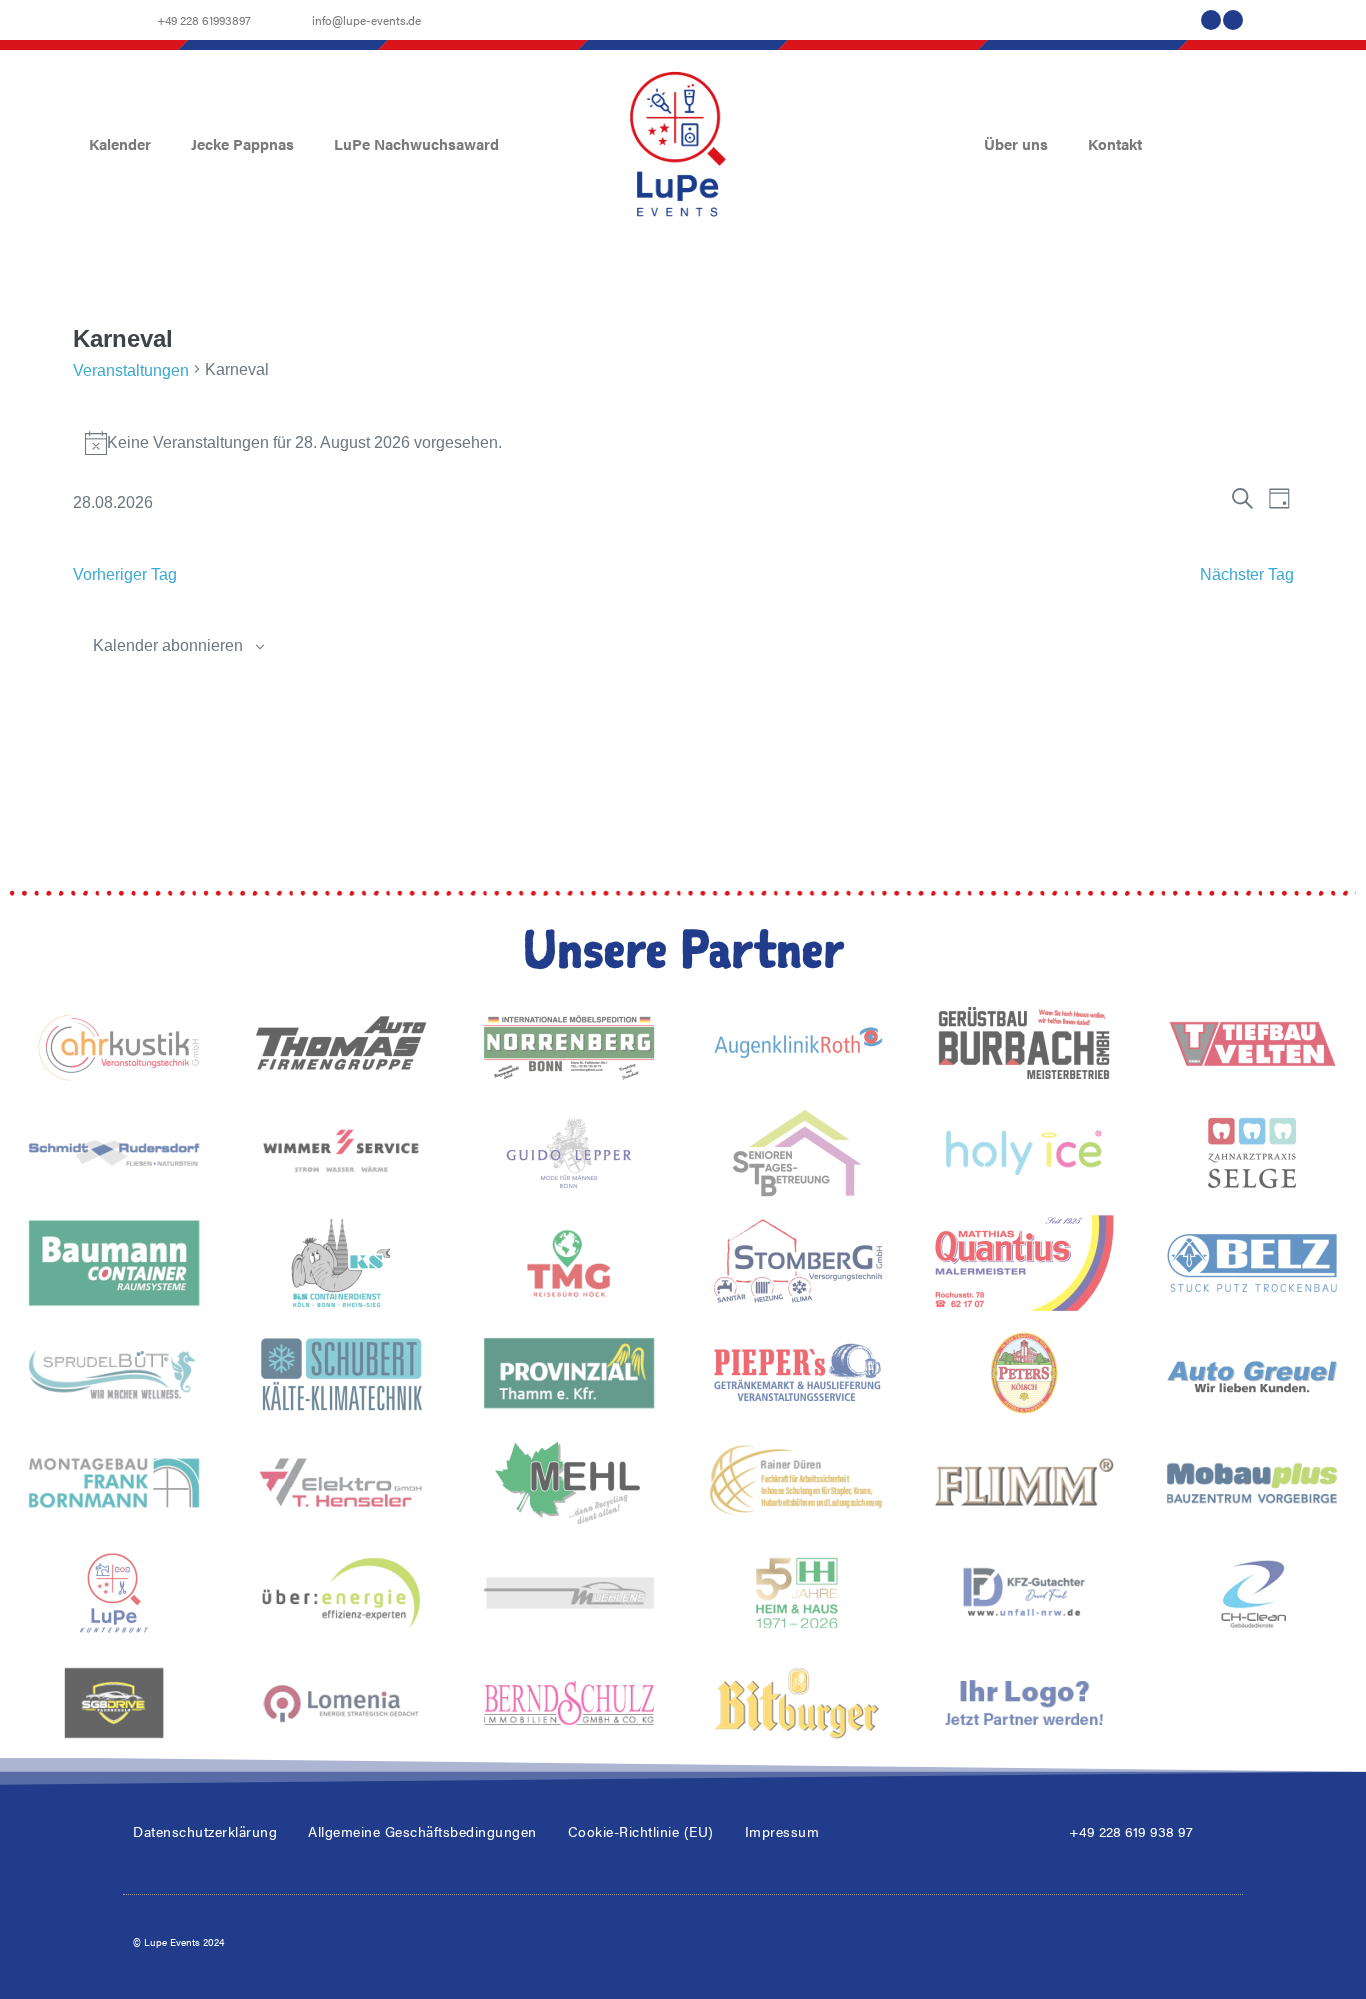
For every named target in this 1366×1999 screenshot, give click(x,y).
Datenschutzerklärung (205, 1831)
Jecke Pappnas (242, 143)
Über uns (1016, 143)
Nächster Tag (1247, 574)
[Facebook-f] (1211, 20)
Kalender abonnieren (168, 645)
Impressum (782, 1831)
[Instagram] (1233, 20)
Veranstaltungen (131, 370)
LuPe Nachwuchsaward (416, 143)
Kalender (120, 143)
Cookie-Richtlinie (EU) (641, 1831)
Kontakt (1115, 143)
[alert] (683, 442)
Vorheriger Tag (125, 574)
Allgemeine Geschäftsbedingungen (422, 1831)
